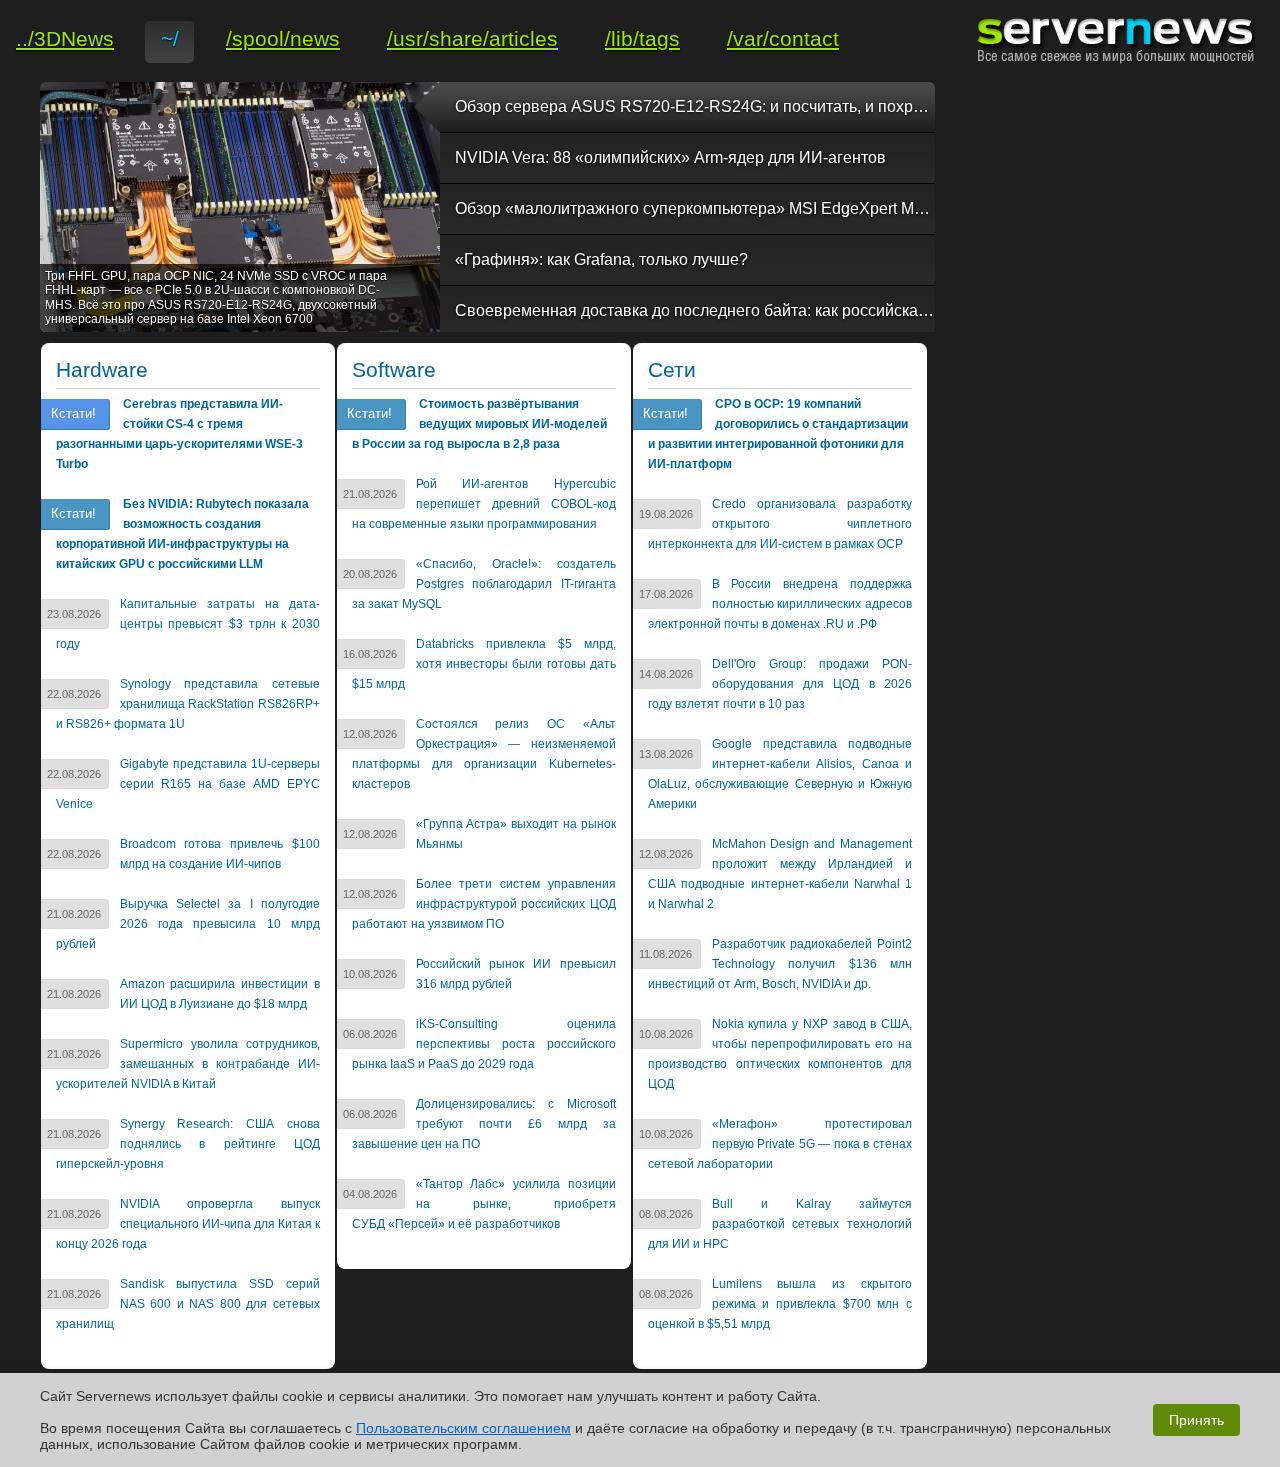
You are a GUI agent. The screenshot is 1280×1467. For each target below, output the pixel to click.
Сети (672, 370)
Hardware (102, 370)
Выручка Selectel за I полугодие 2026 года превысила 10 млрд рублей (188, 924)
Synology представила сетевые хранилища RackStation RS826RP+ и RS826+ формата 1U (188, 704)
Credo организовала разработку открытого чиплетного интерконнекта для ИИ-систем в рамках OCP (780, 524)
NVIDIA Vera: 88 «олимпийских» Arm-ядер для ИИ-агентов (670, 157)
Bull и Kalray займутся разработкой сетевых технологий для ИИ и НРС (780, 1224)
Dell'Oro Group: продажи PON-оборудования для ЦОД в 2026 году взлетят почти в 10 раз (780, 684)
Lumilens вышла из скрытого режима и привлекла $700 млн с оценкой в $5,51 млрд (780, 1304)
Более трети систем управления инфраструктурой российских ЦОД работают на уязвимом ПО (484, 904)
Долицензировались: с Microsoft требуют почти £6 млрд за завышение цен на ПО (484, 1124)
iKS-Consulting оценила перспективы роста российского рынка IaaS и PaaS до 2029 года (484, 1044)
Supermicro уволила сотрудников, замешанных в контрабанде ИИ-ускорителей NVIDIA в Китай (188, 1064)
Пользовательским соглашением (463, 1428)
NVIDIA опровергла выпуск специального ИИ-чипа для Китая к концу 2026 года (188, 1224)
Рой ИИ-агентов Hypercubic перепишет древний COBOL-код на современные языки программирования (484, 504)
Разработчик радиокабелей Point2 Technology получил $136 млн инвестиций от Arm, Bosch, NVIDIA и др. (780, 964)
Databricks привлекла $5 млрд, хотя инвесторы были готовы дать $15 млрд (484, 664)
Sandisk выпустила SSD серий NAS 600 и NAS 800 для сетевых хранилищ (188, 1304)
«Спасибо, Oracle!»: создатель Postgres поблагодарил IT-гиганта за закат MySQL (484, 584)
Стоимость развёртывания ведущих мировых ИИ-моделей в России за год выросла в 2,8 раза (479, 424)
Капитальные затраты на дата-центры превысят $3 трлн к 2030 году (188, 624)
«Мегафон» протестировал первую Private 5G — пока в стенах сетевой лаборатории (780, 1144)
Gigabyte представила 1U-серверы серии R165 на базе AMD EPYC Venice (188, 784)
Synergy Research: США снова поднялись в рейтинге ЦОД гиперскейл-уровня (188, 1144)
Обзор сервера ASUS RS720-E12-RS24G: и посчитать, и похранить (695, 106)
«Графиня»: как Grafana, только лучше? (601, 259)
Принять (1196, 1420)
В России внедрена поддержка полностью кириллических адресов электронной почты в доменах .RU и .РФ (780, 604)
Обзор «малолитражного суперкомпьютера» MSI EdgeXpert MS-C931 (695, 208)
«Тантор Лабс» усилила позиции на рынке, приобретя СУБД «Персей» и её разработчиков (484, 1204)
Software (394, 370)
